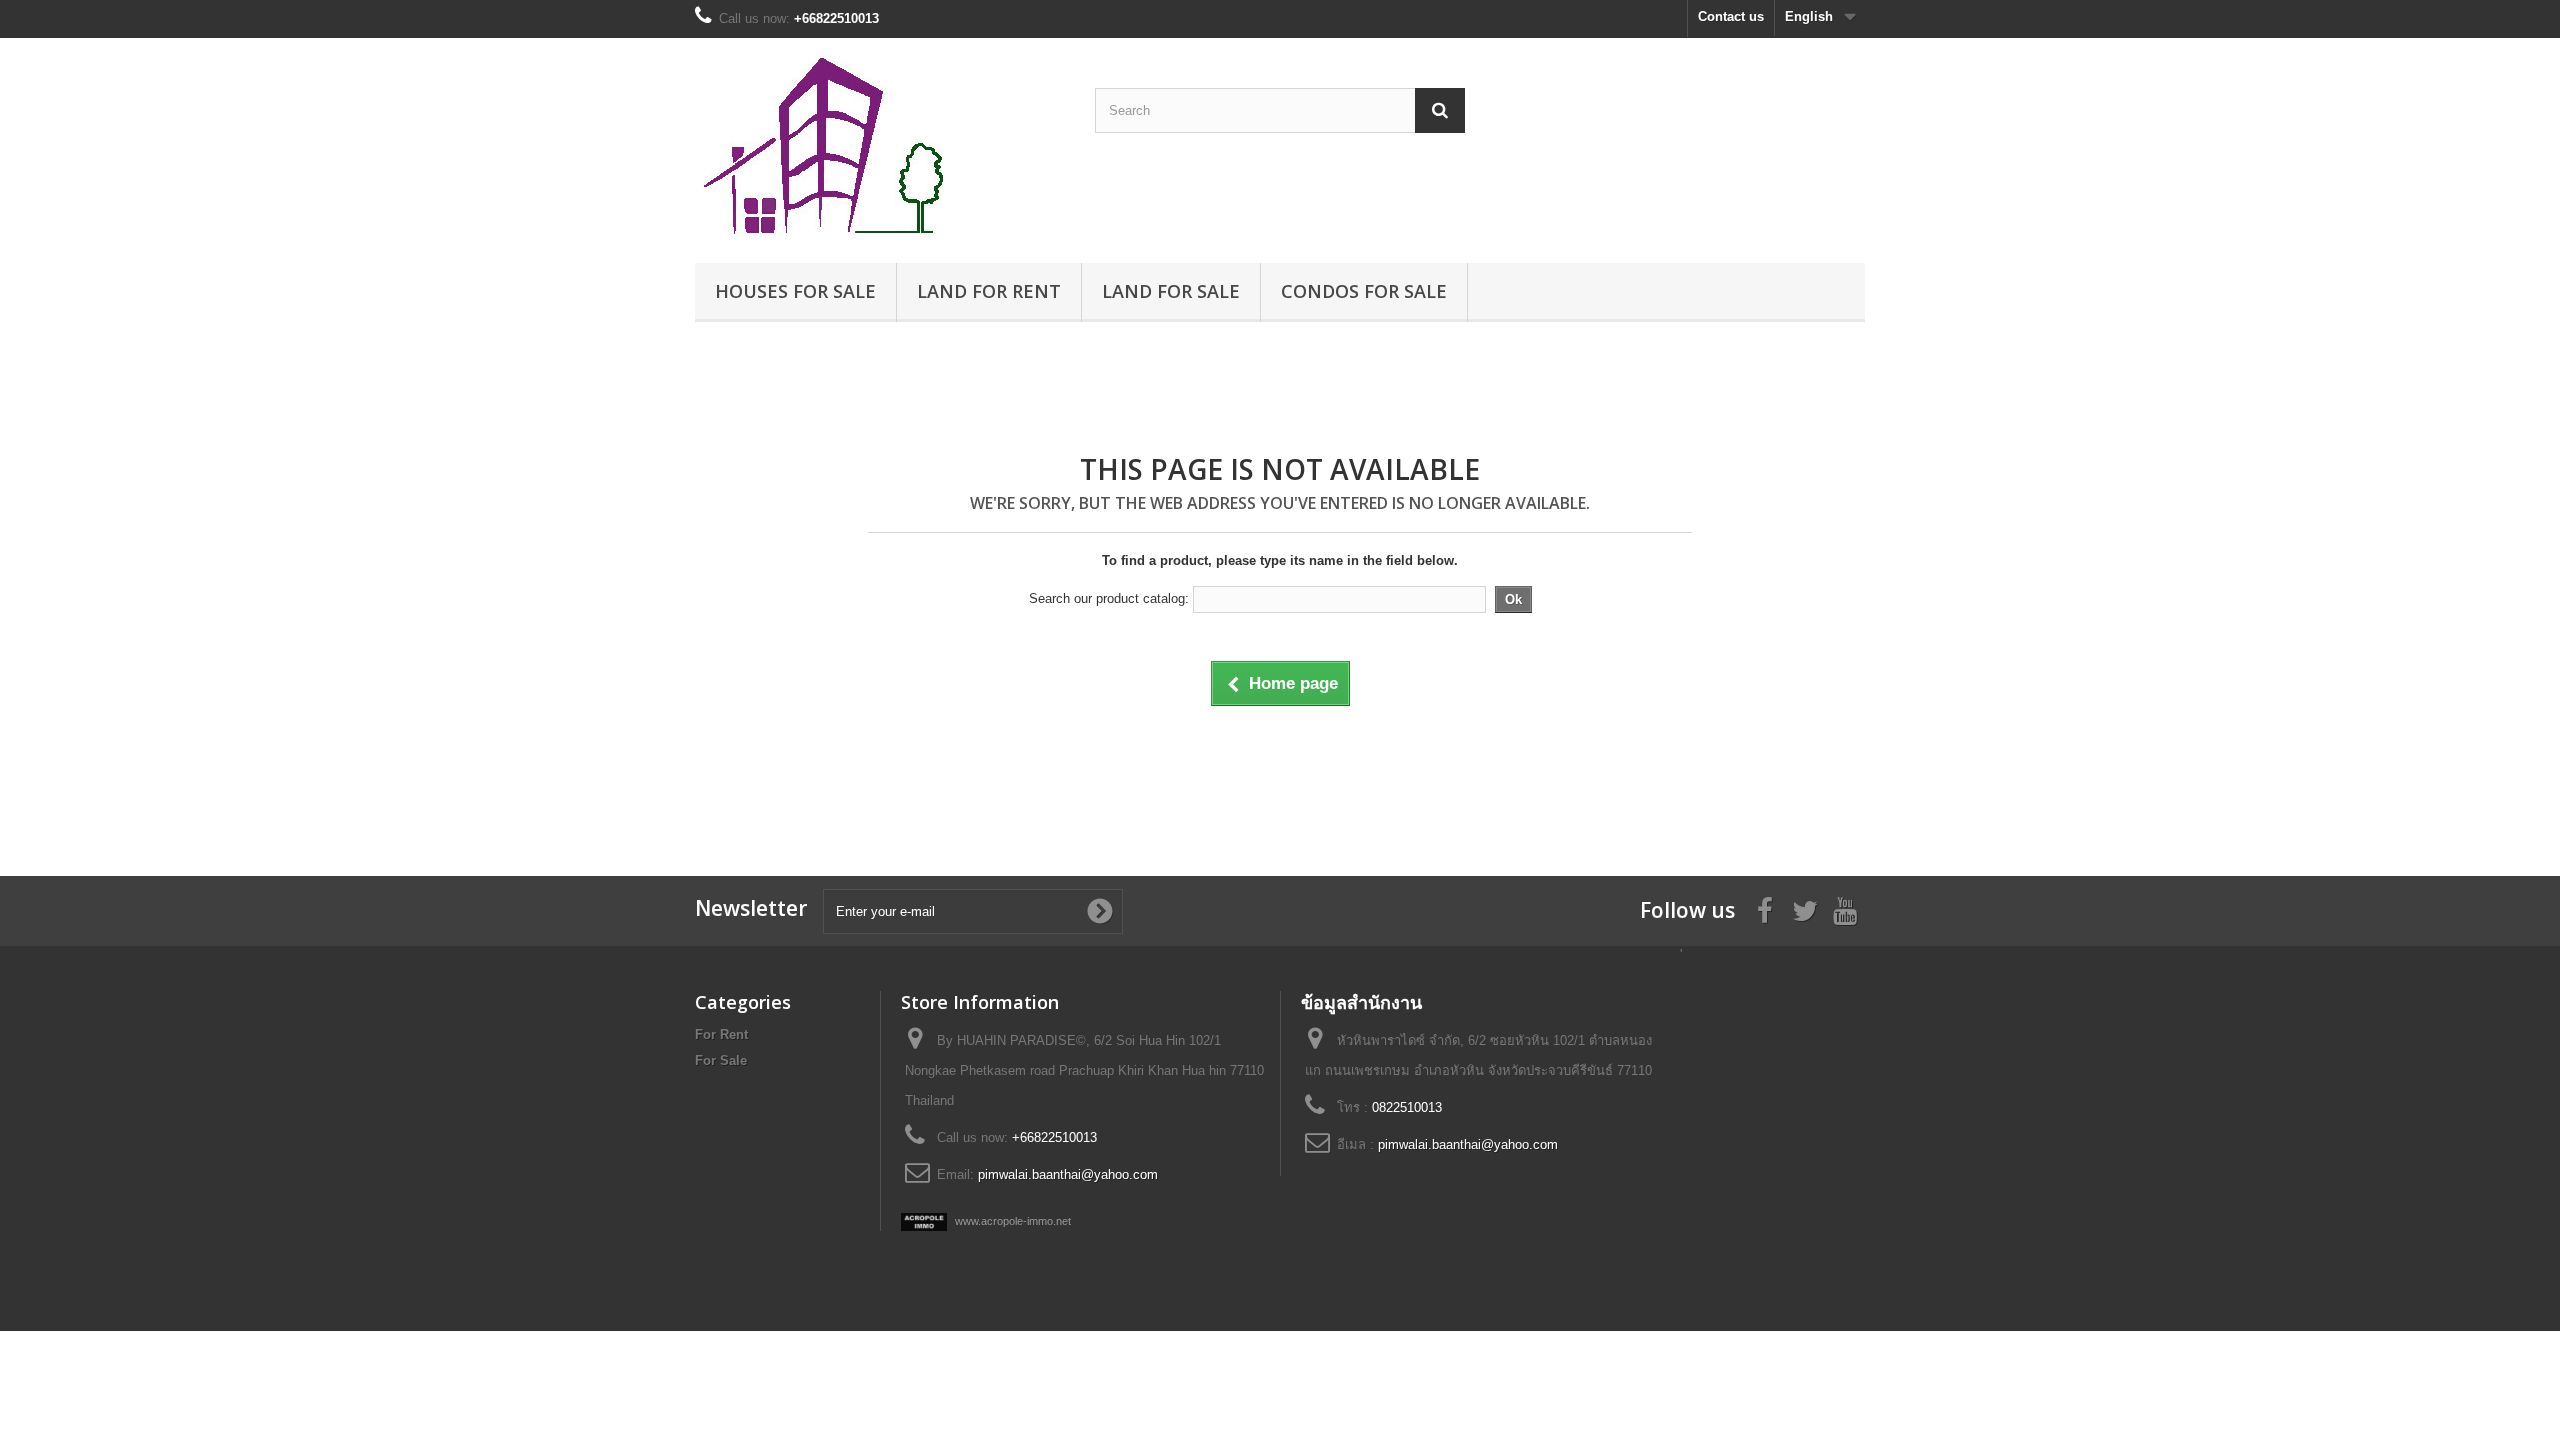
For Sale (721, 1060)
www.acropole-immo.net (1011, 1221)
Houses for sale (795, 291)
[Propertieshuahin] (880, 145)
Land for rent (989, 291)
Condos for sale (1364, 291)
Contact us (1731, 16)
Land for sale (1171, 291)
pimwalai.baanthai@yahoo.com (1068, 1174)
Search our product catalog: (1109, 598)
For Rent (721, 1034)
